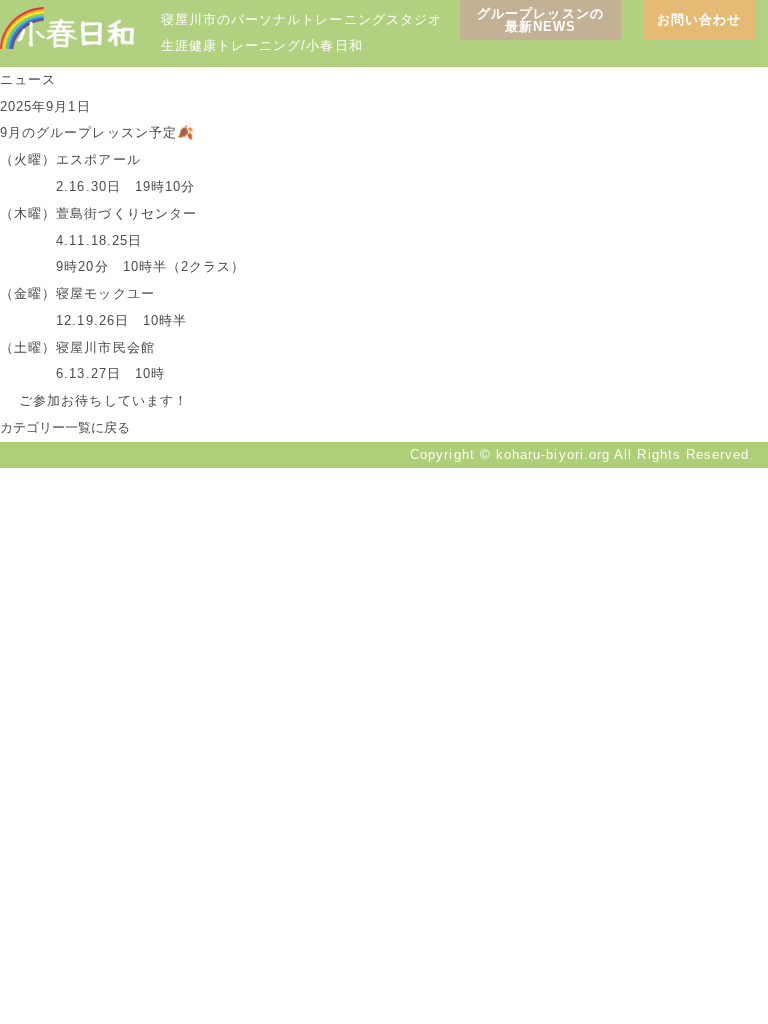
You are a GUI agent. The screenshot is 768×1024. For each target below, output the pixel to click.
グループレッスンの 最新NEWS (540, 20)
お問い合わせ (699, 19)
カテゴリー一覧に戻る (65, 427)
